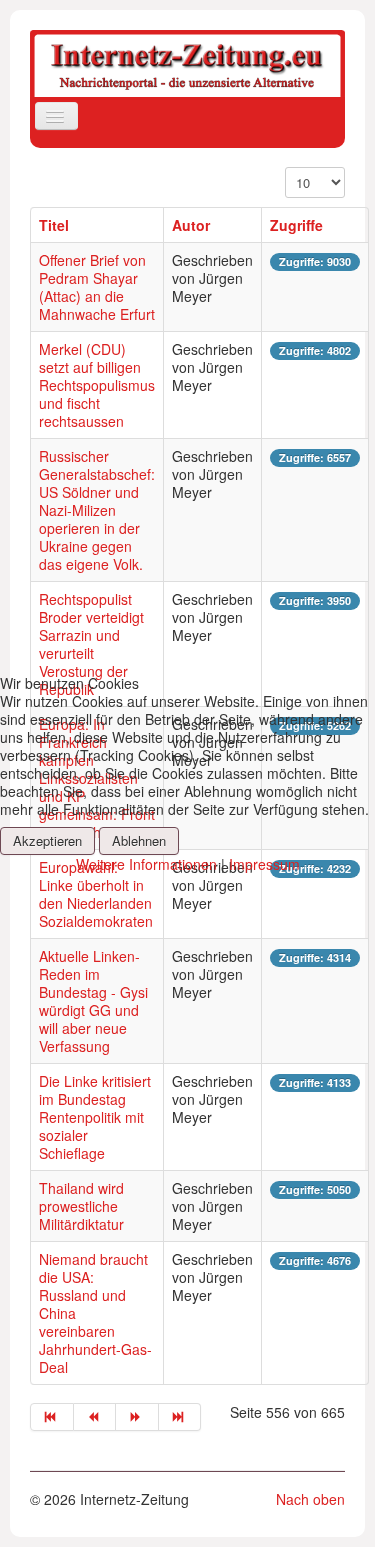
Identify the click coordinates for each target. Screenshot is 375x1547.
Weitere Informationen (146, 864)
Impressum (264, 864)
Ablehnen (139, 840)
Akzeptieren (47, 840)
